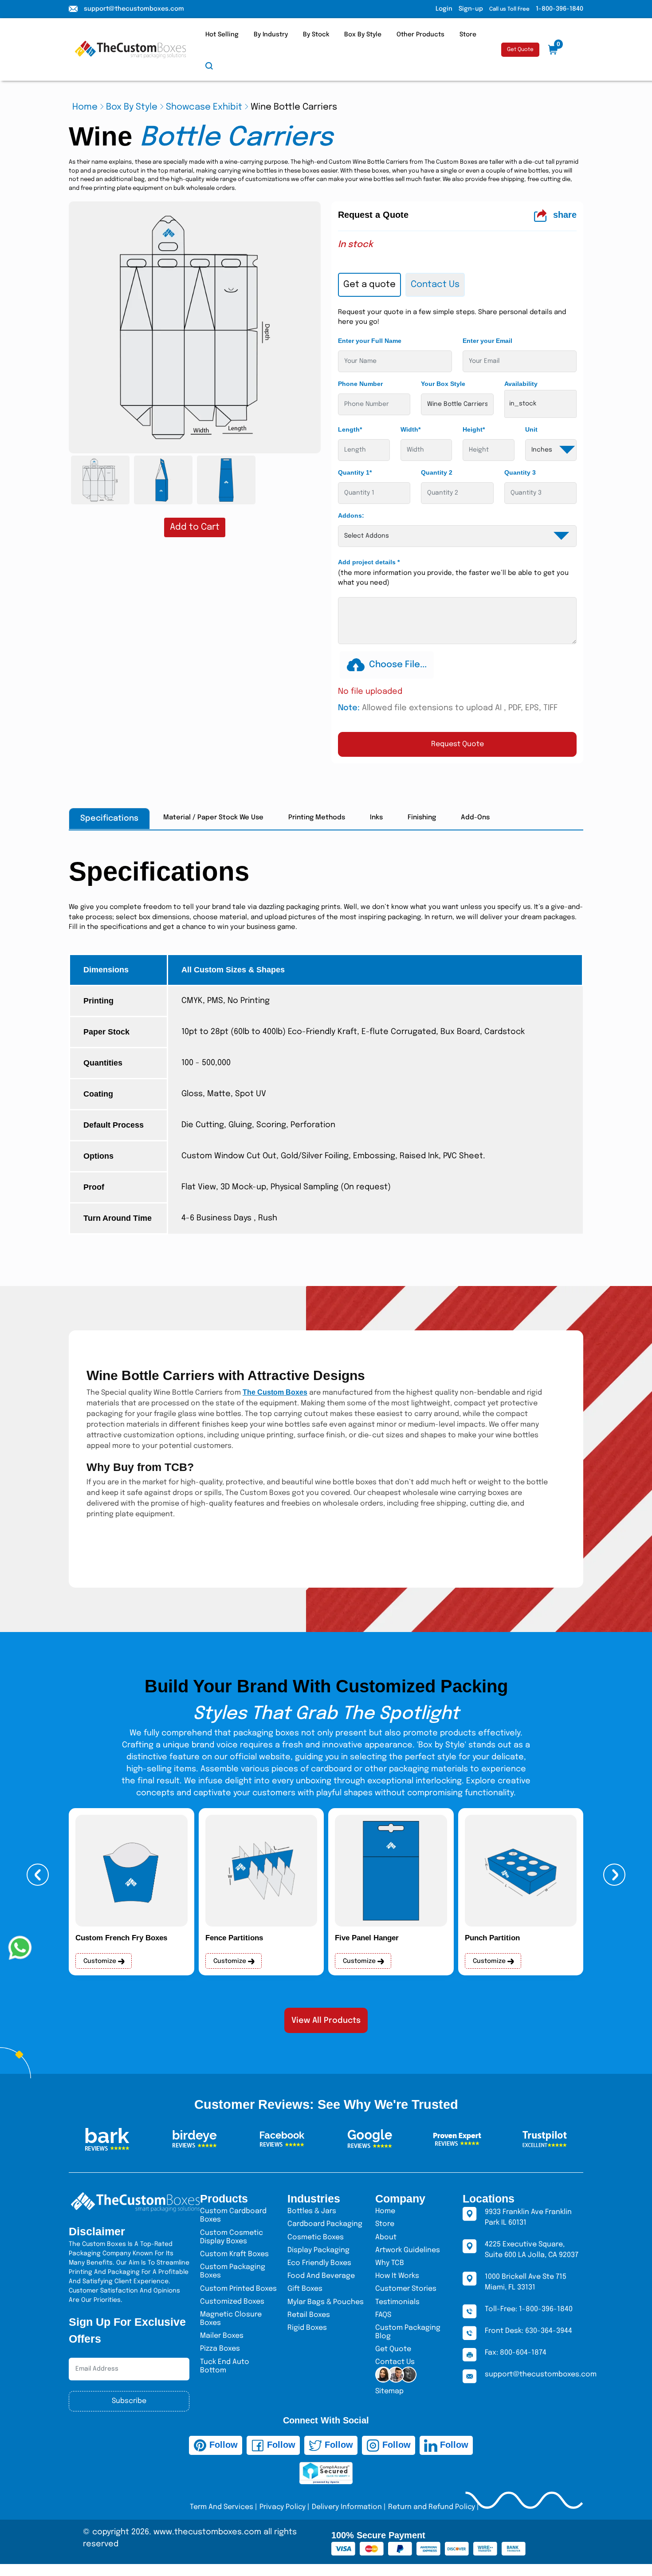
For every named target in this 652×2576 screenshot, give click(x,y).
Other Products (420, 35)
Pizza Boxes (220, 2349)
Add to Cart (195, 527)
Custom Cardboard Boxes (233, 2215)
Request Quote (458, 744)
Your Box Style (443, 384)
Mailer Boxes (222, 2336)
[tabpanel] (457, 532)
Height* (474, 429)
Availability (521, 384)
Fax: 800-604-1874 (516, 2353)
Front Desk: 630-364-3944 (528, 2331)
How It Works (397, 2276)
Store (468, 35)
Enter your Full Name (370, 341)
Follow (222, 2445)
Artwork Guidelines (408, 2250)
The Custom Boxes (275, 1392)
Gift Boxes (305, 2289)
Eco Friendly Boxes (319, 2263)
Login (444, 9)
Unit (531, 429)
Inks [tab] (376, 818)
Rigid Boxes (307, 2328)
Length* (350, 429)
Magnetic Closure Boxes (231, 2319)
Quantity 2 (437, 472)
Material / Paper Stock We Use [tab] (213, 818)
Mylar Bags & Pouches (326, 2302)
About (386, 2237)
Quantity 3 (520, 472)
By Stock (316, 35)
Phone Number (360, 384)
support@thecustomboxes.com (134, 9)
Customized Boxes (232, 2302)
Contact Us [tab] (435, 285)
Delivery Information (347, 2507)
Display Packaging (318, 2250)
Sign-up (471, 9)
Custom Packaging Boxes (233, 2271)
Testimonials (397, 2302)
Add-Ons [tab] (475, 818)
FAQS (383, 2315)
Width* (410, 429)
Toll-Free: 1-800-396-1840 (529, 2309)
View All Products (326, 2021)
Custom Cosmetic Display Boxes (232, 2237)
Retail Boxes (309, 2315)
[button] (38, 1875)
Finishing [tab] (422, 818)
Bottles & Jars (312, 2211)
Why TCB (390, 2263)
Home (85, 107)
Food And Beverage (321, 2276)
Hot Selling (222, 35)
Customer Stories (406, 2289)
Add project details (369, 562)
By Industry (271, 35)
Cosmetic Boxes (316, 2237)
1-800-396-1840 (560, 9)
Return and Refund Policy (432, 2507)
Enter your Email (487, 341)
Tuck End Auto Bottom (225, 2366)
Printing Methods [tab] (317, 818)
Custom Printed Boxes (238, 2289)
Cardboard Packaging (325, 2224)
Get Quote (520, 50)
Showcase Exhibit (204, 107)
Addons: (351, 515)
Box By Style (363, 35)
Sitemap (389, 2391)
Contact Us (395, 2362)
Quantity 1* (355, 472)
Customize (101, 1961)
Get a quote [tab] (369, 285)
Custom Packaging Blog (408, 2332)
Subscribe (129, 2401)
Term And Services (222, 2507)
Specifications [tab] (109, 818)
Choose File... (398, 665)
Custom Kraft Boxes (234, 2254)
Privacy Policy (283, 2507)
